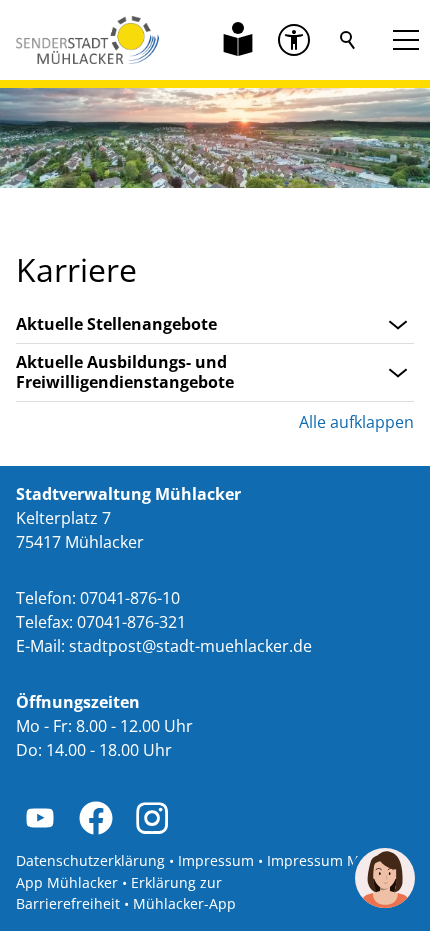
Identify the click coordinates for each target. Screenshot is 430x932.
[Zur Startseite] (87, 40)
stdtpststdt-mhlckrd (186, 646)
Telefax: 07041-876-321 (101, 622)
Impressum (216, 860)
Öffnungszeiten (78, 702)
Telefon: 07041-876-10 (98, 598)
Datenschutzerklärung (90, 860)
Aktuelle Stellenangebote (116, 324)
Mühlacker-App (184, 903)
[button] (294, 40)
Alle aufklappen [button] (356, 422)
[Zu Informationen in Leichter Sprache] (238, 40)
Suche (348, 40)
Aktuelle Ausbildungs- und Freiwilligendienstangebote (125, 373)
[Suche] (348, 40)
